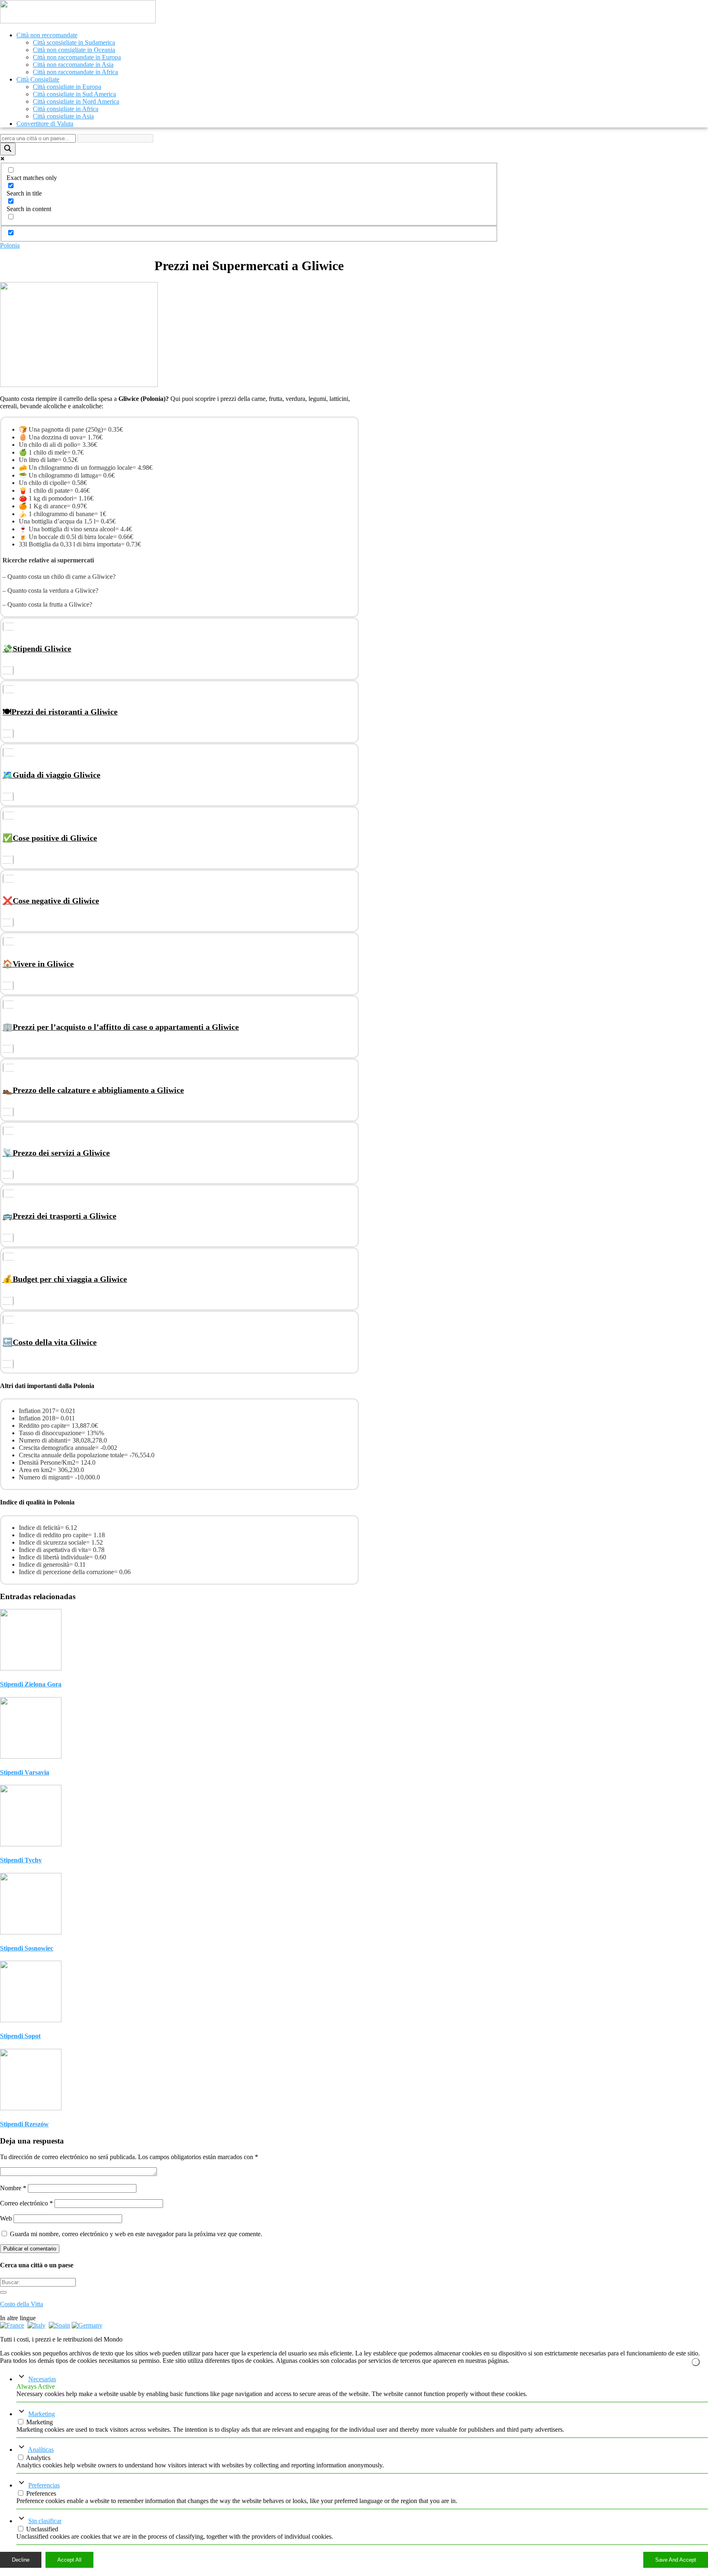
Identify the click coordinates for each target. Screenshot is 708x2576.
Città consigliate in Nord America (76, 101)
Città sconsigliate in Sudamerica (74, 42)
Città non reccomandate (47, 35)
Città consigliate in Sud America (74, 94)
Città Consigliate (38, 79)
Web (6, 2218)
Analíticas (41, 2450)
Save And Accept (676, 2560)
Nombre (13, 2188)
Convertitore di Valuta (45, 124)
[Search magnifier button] (8, 149)
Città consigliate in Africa (66, 109)
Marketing (42, 2414)
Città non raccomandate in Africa (75, 72)
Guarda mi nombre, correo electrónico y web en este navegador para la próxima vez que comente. (136, 2234)
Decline (21, 2560)
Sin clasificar (45, 2521)
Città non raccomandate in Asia (73, 65)
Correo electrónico (26, 2203)
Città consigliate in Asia (63, 116)
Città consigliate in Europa (67, 87)
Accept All (69, 2560)
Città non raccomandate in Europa (77, 57)
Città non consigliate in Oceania (74, 50)
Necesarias (42, 2379)
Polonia (10, 245)
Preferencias (44, 2485)
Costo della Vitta (22, 2304)
